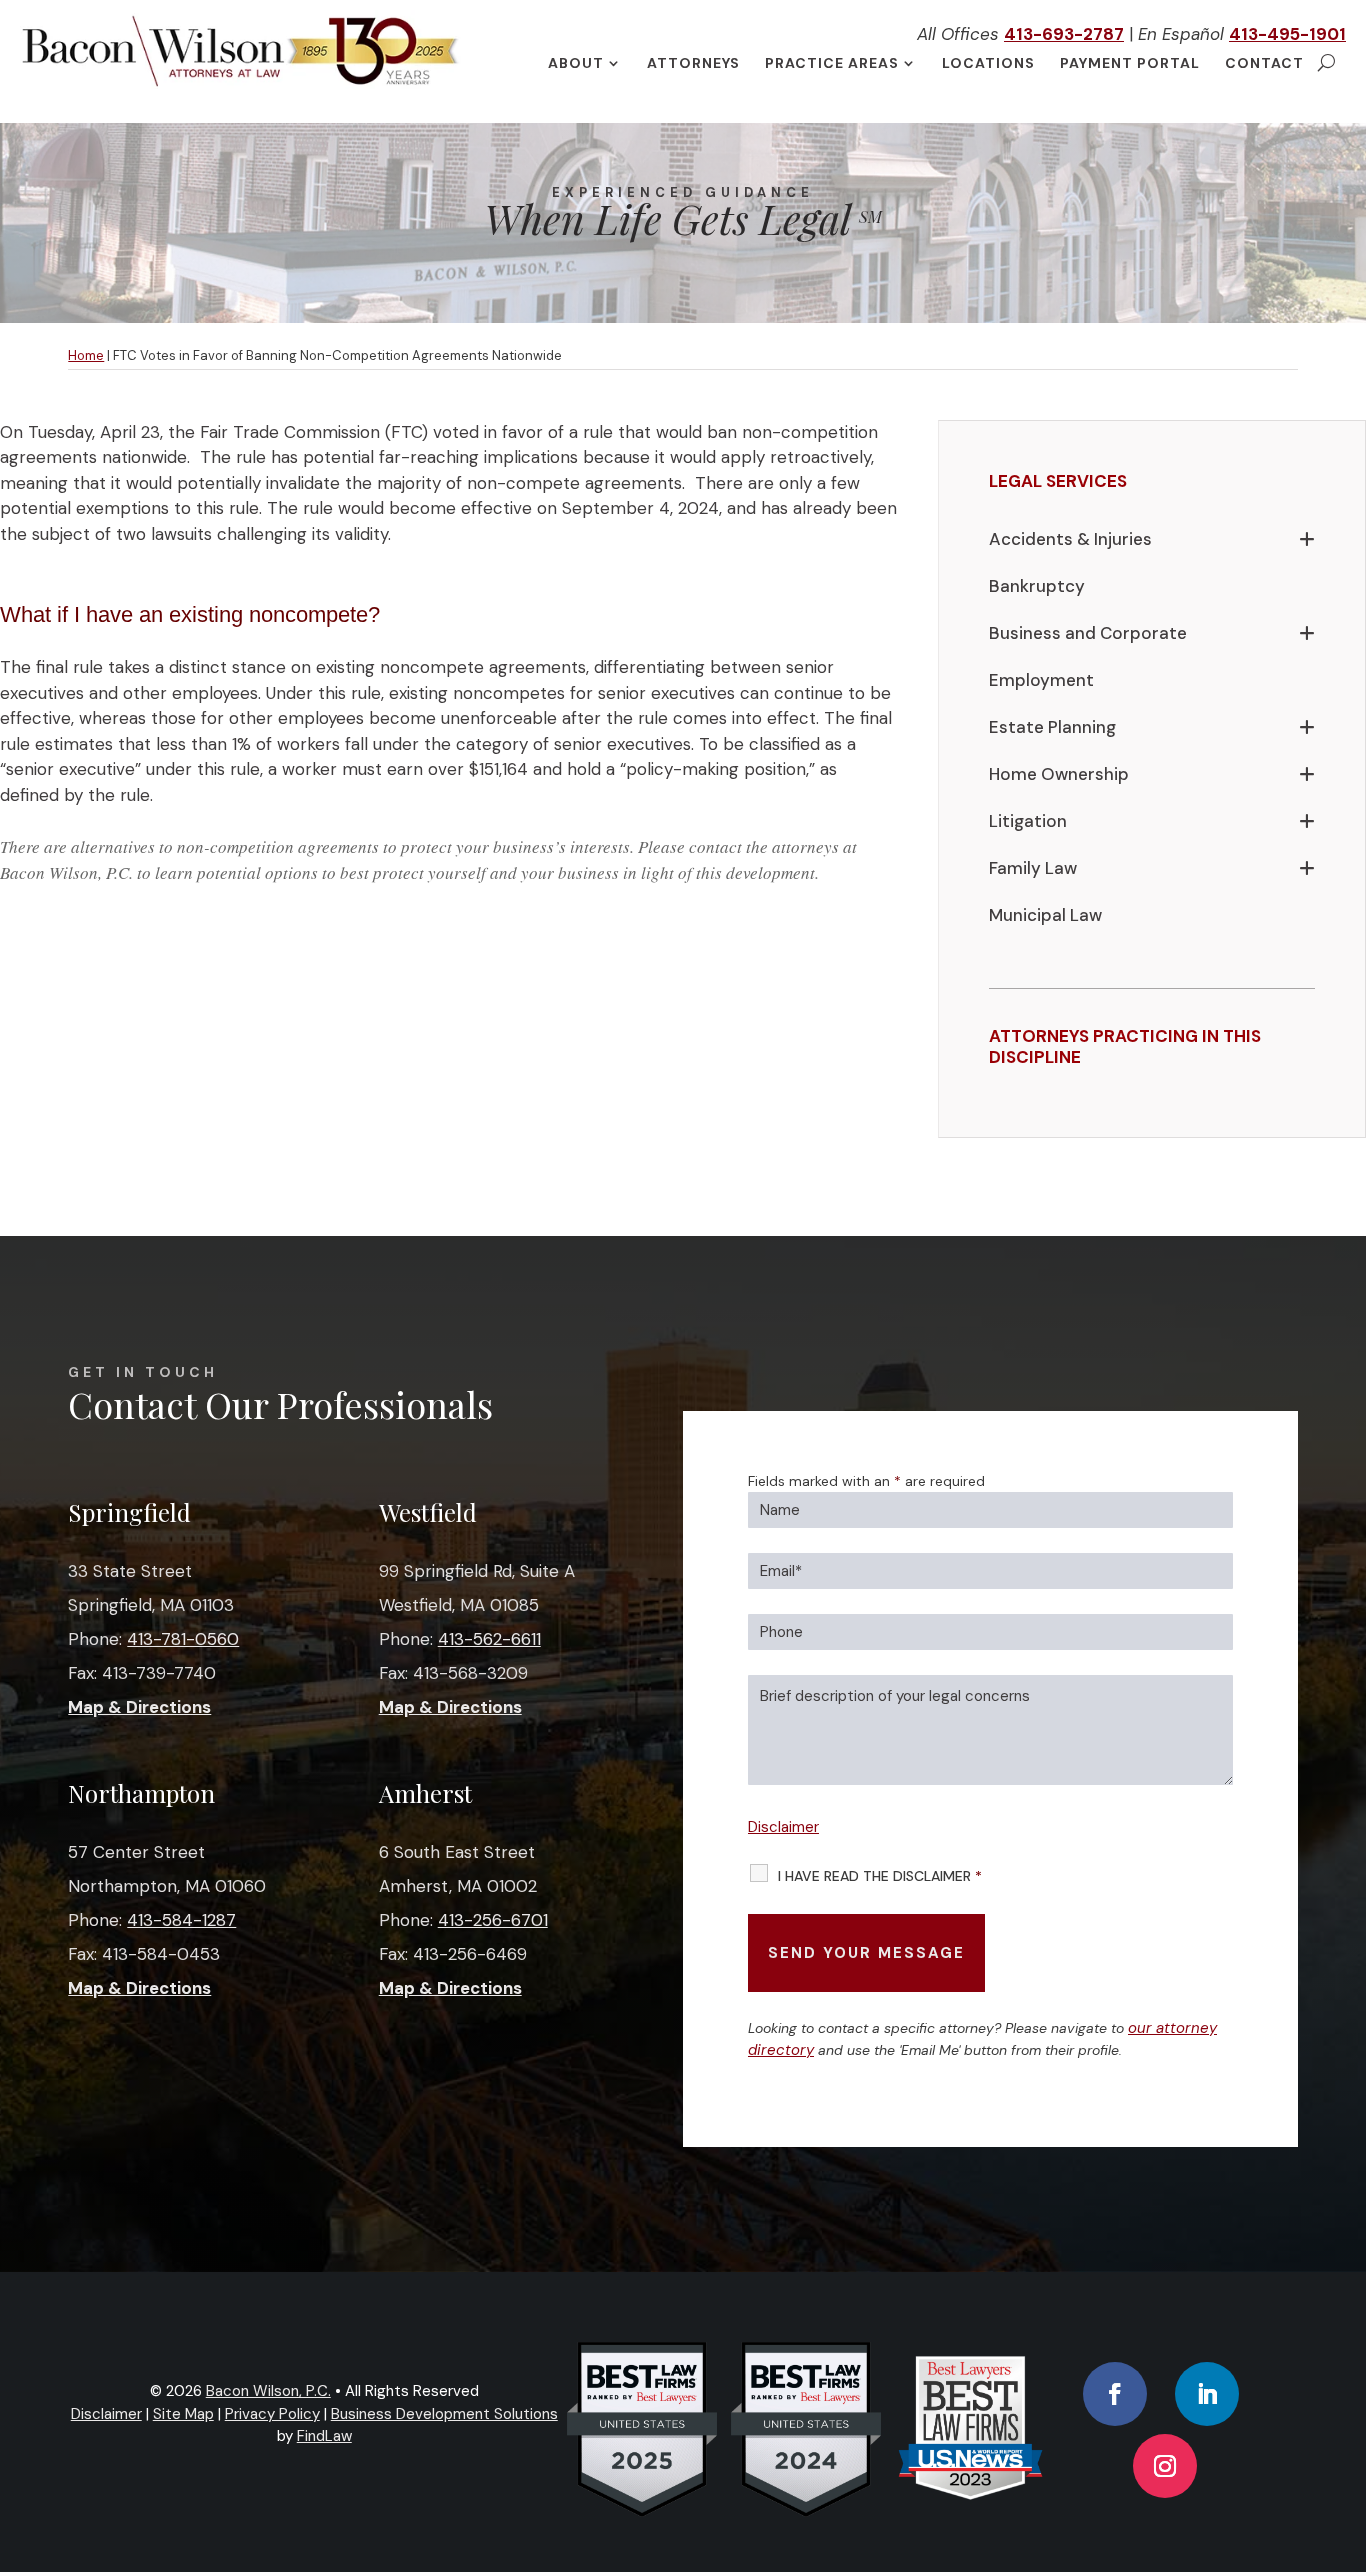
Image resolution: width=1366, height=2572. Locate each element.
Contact (1264, 64)
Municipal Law (1045, 915)
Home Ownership (1059, 774)
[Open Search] (1326, 63)
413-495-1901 (1287, 34)
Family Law (1033, 868)
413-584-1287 (181, 1920)
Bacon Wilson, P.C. (268, 2391)
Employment (1041, 680)
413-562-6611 (489, 1639)
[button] (1346, 2427)
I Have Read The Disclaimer (880, 1876)
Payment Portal (1130, 64)
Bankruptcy (1037, 586)
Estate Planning (1052, 727)
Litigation (1028, 821)
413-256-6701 (493, 1920)
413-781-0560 (183, 1639)
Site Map (183, 2414)
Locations (988, 64)
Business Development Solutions (444, 2414)
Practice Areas (832, 64)
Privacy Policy (272, 2414)
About (576, 64)
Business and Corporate (1088, 633)
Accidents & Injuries (1070, 539)
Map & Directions (139, 1707)
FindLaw (324, 2436)
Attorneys (693, 64)
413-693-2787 (1064, 34)
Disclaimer (783, 1827)
